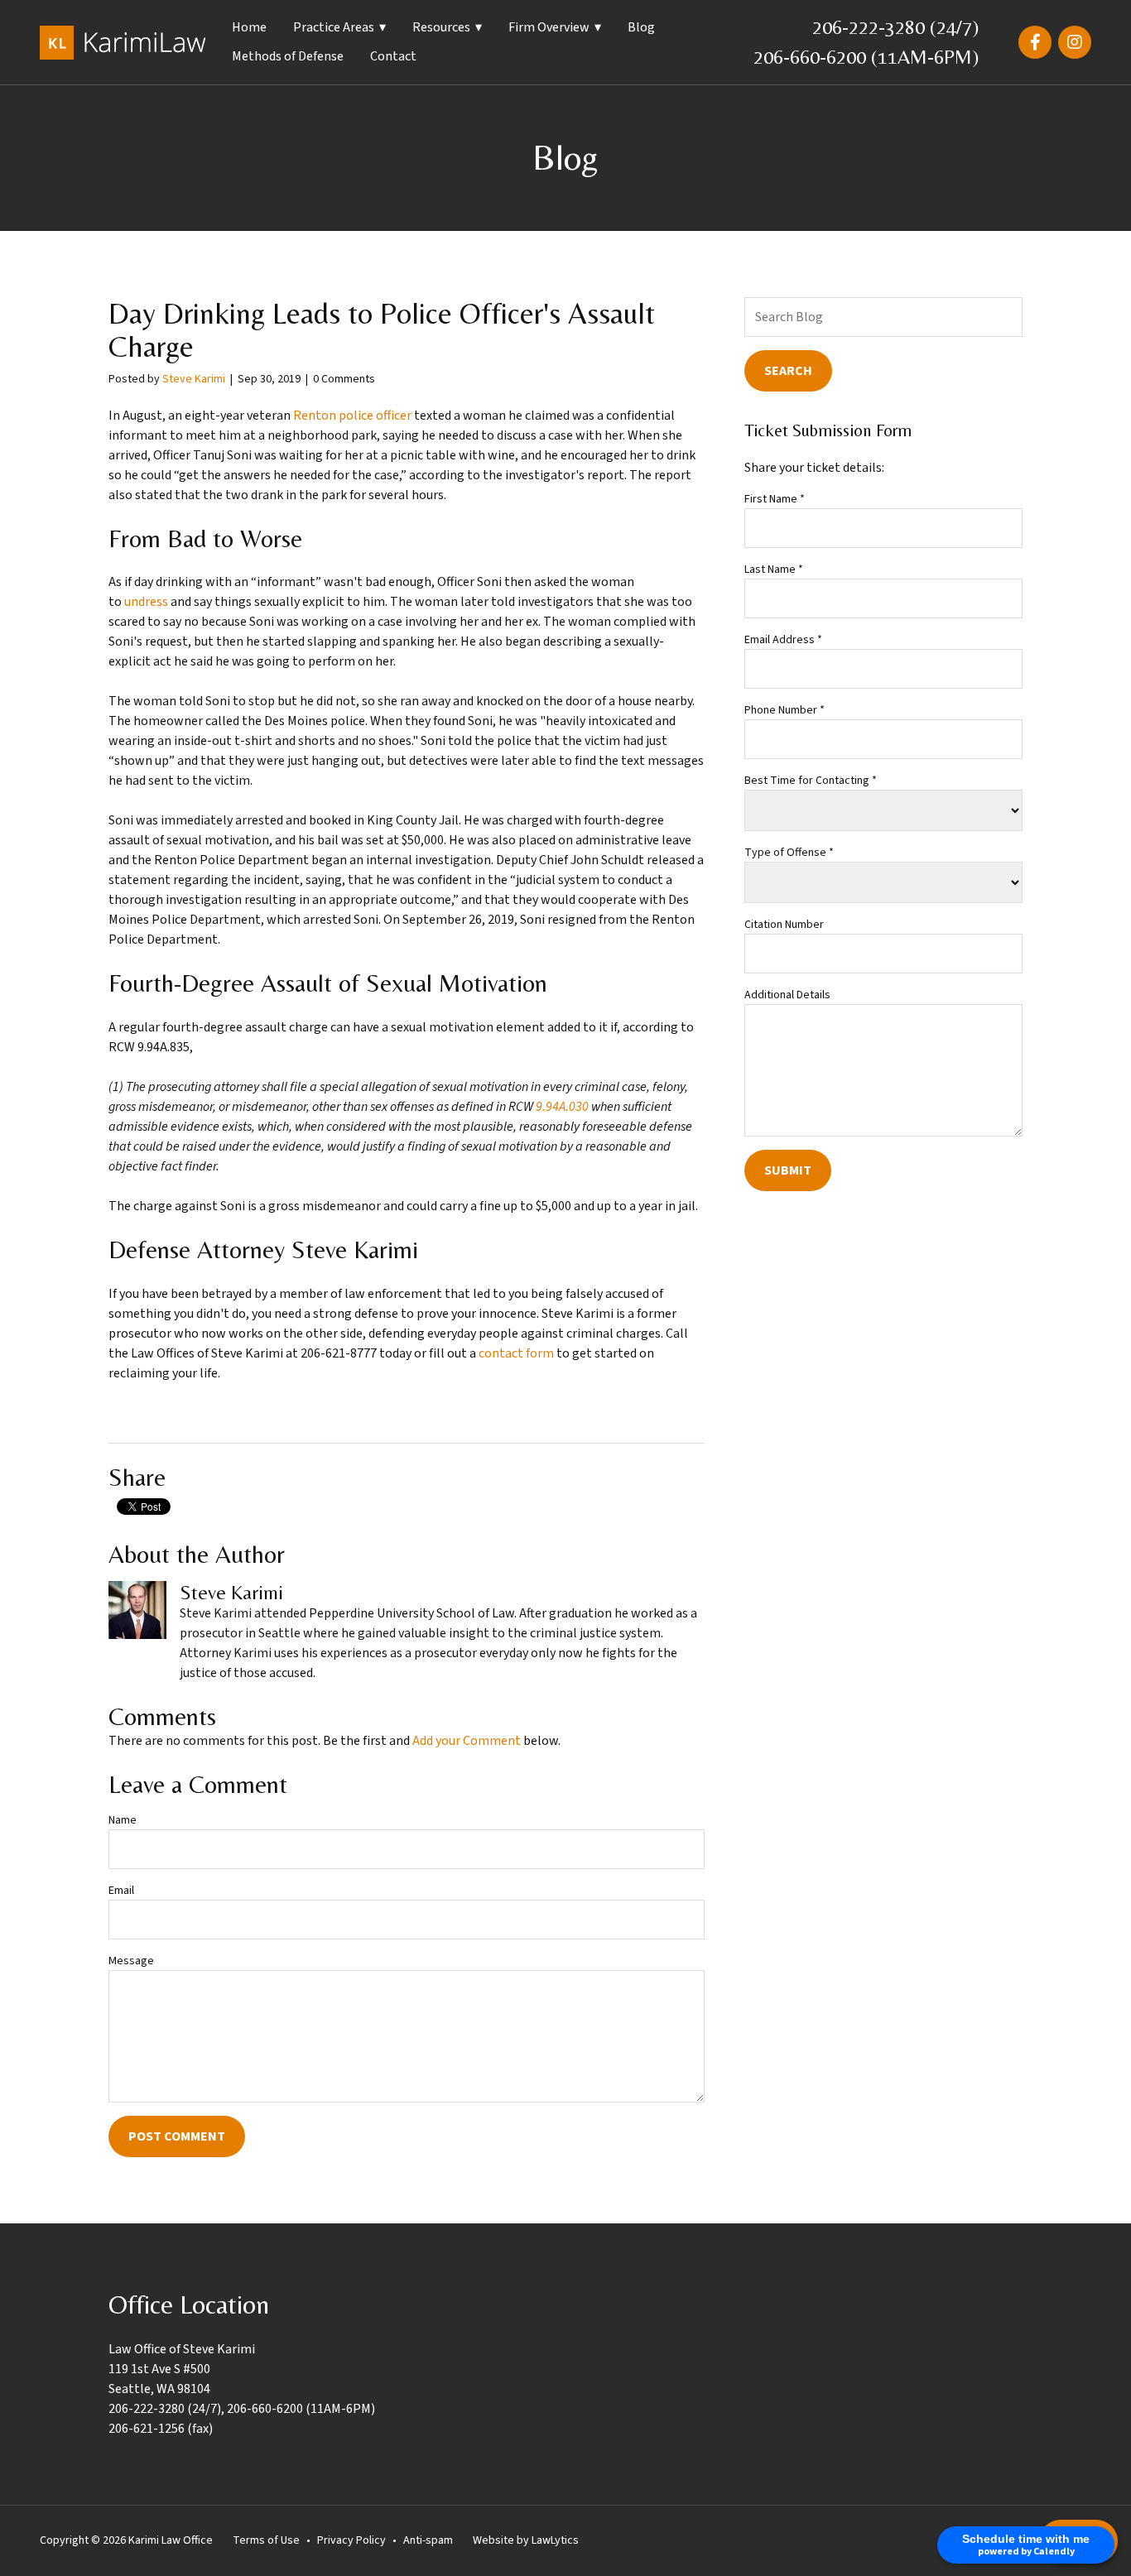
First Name (775, 499)
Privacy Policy (351, 2540)
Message (131, 1961)
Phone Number (784, 710)
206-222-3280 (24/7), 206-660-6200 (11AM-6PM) (242, 2409)
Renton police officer (352, 416)
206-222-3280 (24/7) (895, 27)
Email (121, 1891)
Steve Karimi (194, 379)
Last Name (774, 570)
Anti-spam (428, 2540)
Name (123, 1820)
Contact (393, 56)
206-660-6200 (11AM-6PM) (866, 57)
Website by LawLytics (526, 2540)
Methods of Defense (288, 56)
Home (249, 27)
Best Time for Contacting (811, 781)
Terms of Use (266, 2540)
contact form (516, 1353)
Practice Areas (334, 27)
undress (146, 602)
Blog (641, 27)
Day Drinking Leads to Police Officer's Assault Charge (382, 330)
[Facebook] (1035, 42)
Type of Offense (789, 853)
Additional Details (787, 995)
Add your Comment (467, 1741)
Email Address (783, 640)
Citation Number (784, 925)
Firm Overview (549, 27)
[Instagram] (1075, 42)
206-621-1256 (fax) (161, 2429)
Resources (441, 27)
